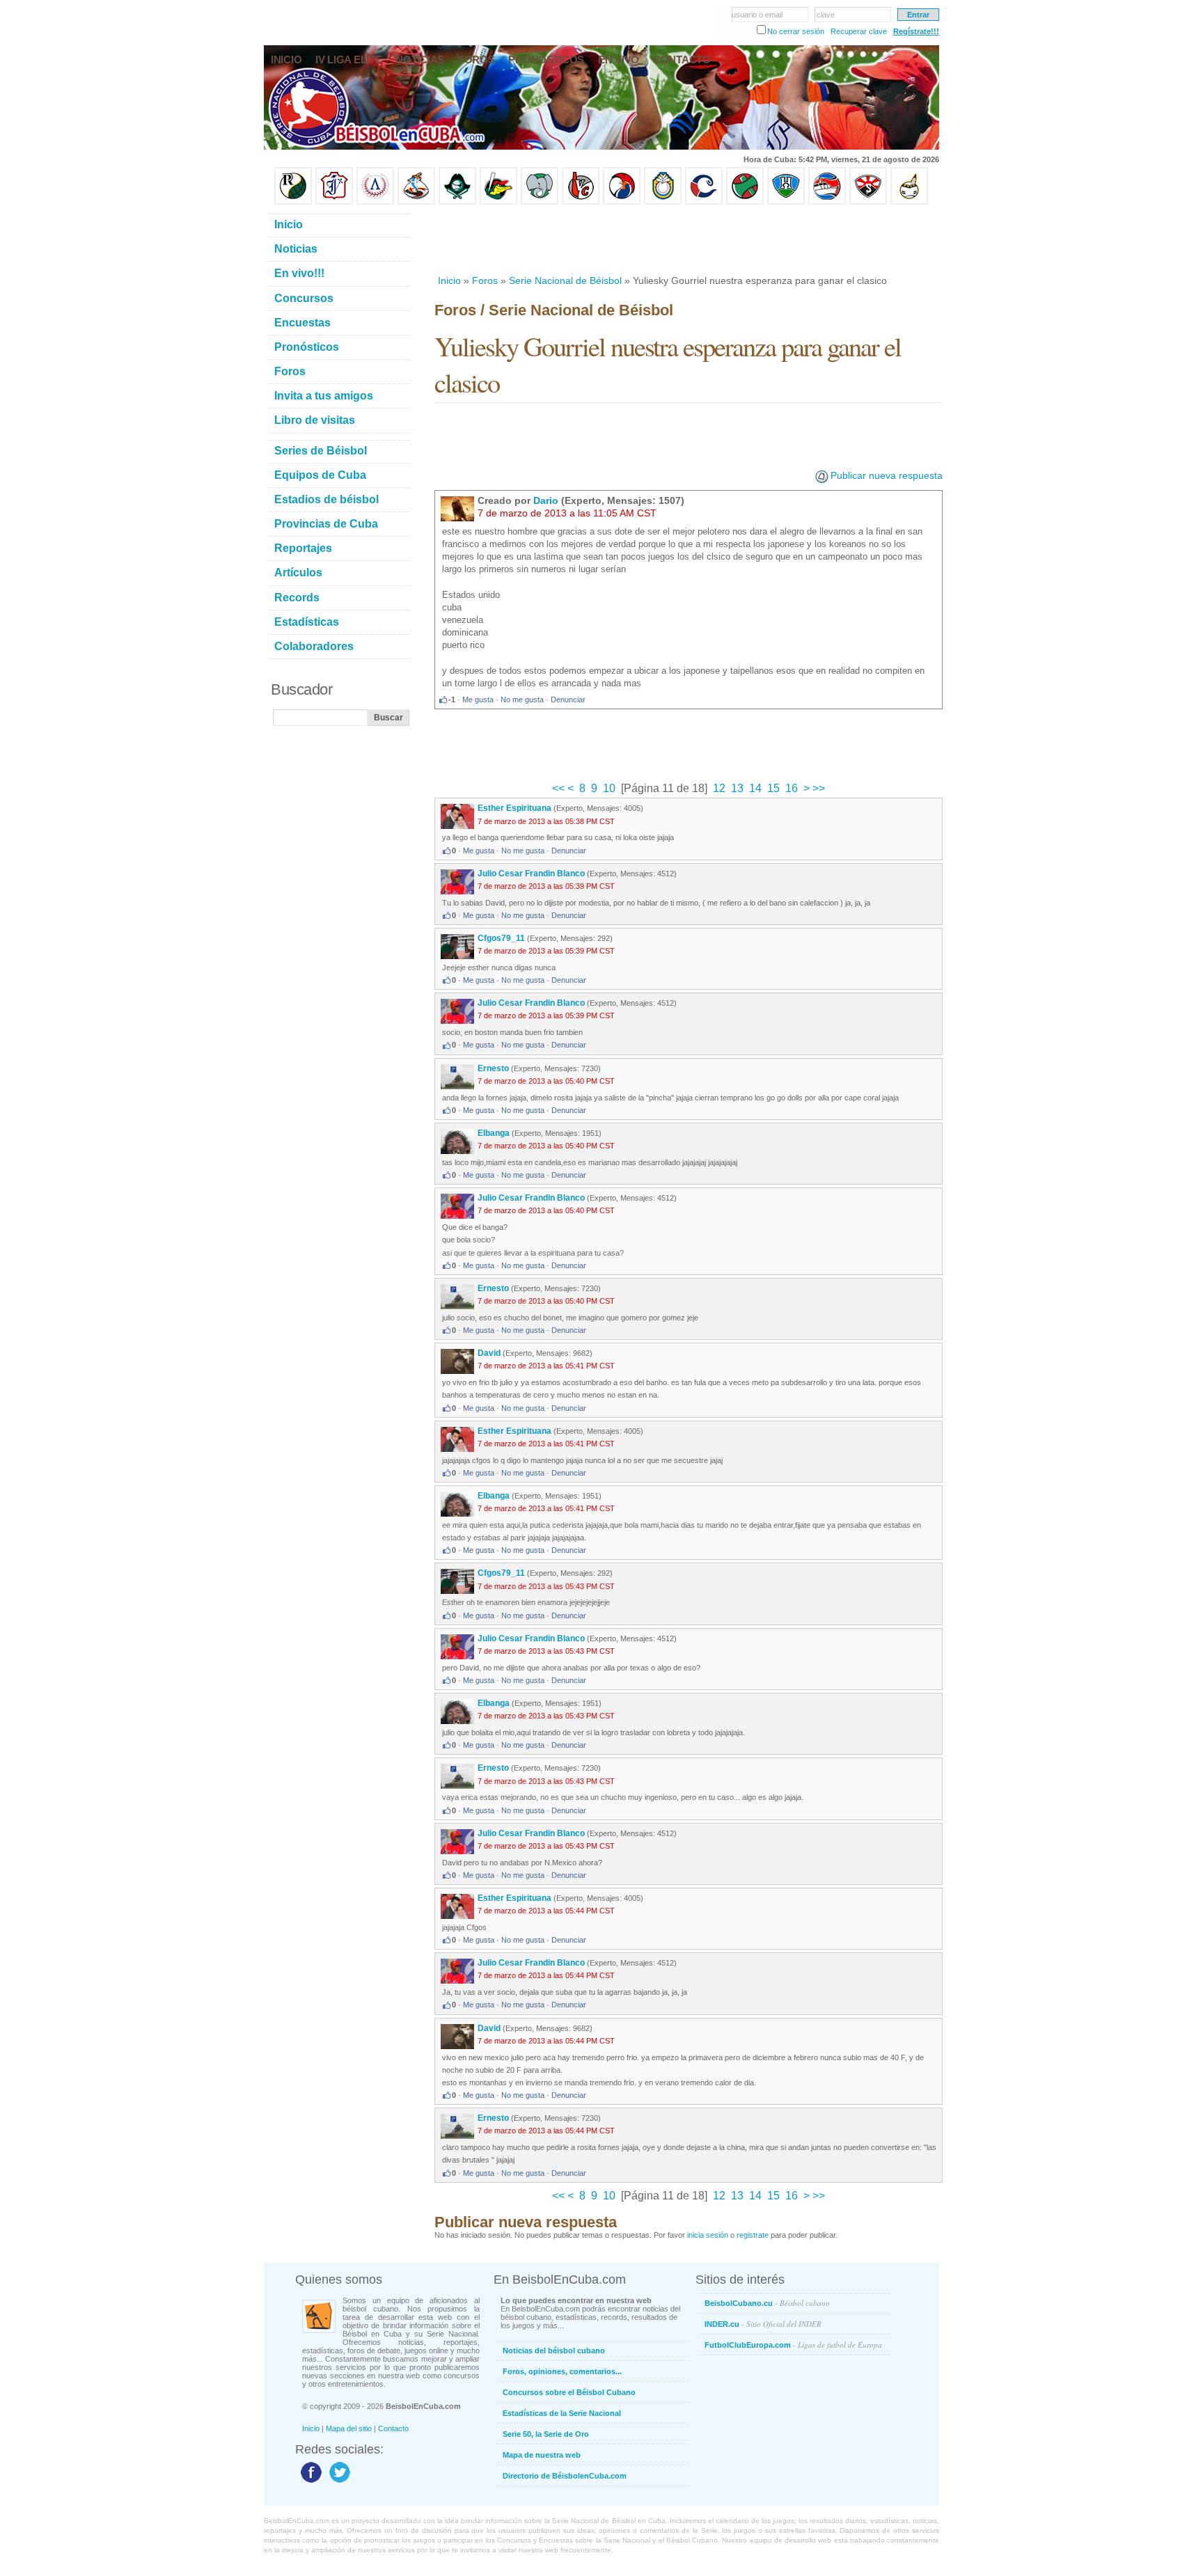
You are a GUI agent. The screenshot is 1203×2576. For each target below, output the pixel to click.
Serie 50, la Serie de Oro (546, 2434)
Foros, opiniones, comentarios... (562, 2371)
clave (826, 15)
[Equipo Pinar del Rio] (293, 202)
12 (719, 788)
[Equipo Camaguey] (704, 202)
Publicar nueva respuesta (887, 475)
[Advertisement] (688, 239)
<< (560, 788)
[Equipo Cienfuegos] (540, 202)
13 (737, 788)
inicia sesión (708, 2235)
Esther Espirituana (514, 808)
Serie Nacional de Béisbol (565, 280)
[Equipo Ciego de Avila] (663, 202)
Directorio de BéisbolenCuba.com (565, 2476)
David (489, 1353)
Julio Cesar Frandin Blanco (531, 874)
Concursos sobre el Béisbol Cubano (569, 2392)
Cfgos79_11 (501, 938)
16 (792, 788)
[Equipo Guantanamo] (909, 202)
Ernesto (493, 1068)
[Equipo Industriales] (334, 202)
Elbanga (494, 1133)
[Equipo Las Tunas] (745, 202)
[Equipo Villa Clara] (581, 202)
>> (817, 788)
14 (755, 788)
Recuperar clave (859, 31)
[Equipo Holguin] (786, 202)
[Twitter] (338, 2482)
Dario (546, 500)
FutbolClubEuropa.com (793, 2345)
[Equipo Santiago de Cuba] (868, 202)
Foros (485, 280)
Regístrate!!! (916, 31)
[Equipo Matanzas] (498, 202)
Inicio (449, 280)
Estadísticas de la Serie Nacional (562, 2413)
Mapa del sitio (349, 2428)
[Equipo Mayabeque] (416, 202)
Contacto (393, 2428)
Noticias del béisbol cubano (554, 2350)
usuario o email (757, 15)
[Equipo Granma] (827, 202)
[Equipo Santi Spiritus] (622, 202)
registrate (753, 2235)
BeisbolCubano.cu (767, 2303)
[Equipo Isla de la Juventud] (457, 202)
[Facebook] (309, 2482)
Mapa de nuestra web (542, 2455)
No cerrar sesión (796, 31)
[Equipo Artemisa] (375, 202)
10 (609, 788)
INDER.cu (763, 2324)
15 (773, 788)
